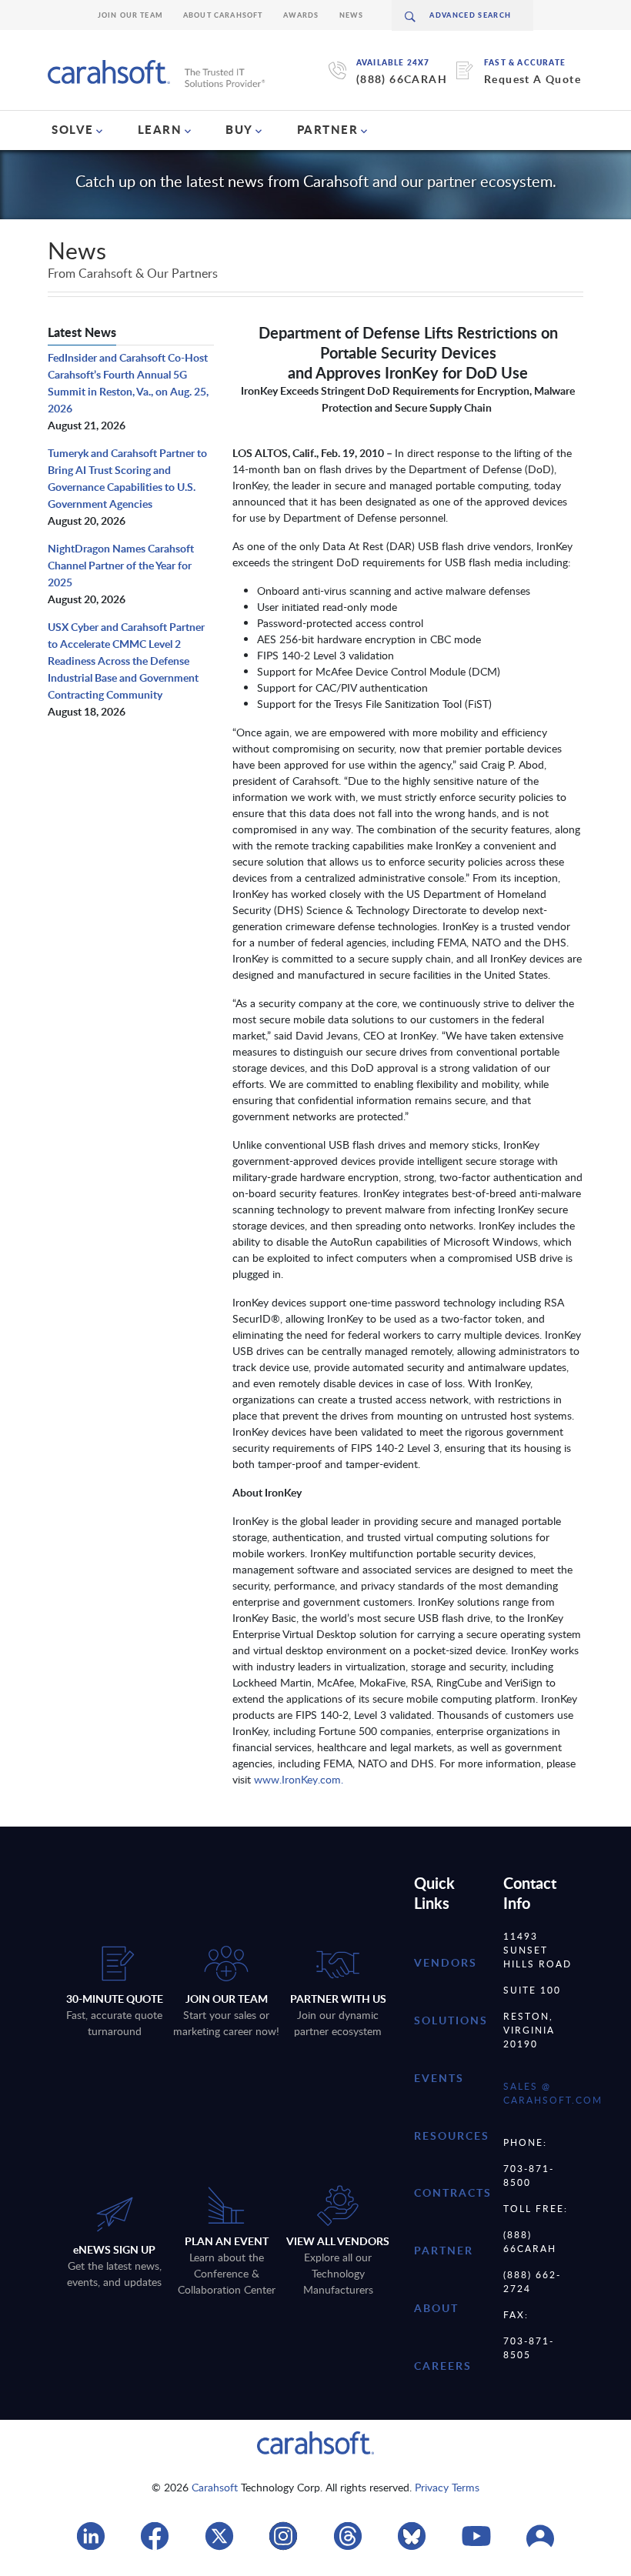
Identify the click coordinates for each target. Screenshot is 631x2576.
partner (444, 2250)
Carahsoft (215, 2487)
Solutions (451, 2020)
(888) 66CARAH (402, 79)
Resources (452, 2136)
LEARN (160, 129)
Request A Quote (533, 79)
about (436, 2308)
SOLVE (73, 129)
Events (439, 2078)
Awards (301, 15)
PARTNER (328, 129)
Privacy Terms (447, 2487)
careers (443, 2366)
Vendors (446, 1962)
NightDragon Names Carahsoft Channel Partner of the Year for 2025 (121, 565)
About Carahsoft (223, 15)
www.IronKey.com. (299, 1779)
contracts (453, 2192)
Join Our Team (130, 15)
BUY (239, 129)
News (352, 15)
